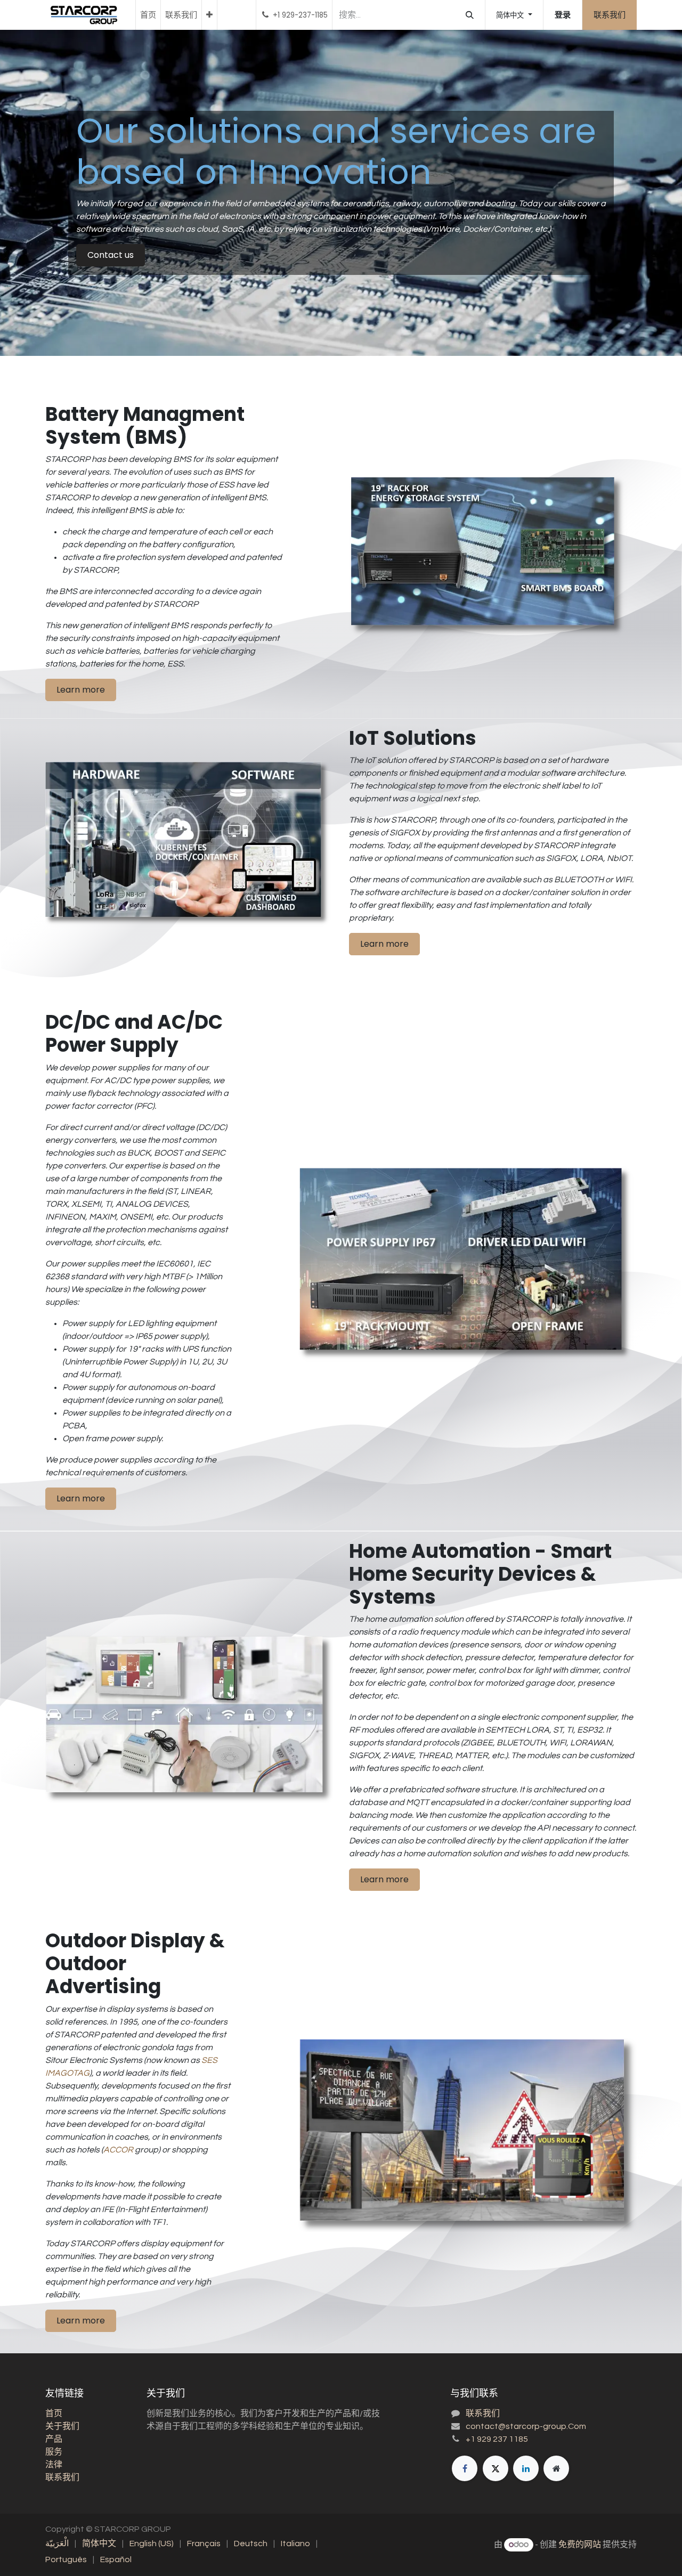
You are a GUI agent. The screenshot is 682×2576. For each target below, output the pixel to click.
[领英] (526, 2468)
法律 (54, 2465)
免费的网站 (580, 2545)
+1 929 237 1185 (497, 2439)
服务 (54, 2452)
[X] (496, 2468)
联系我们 (610, 15)
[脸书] (465, 2468)
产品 (54, 2439)
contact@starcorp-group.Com (526, 2426)
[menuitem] (148, 15)
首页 (54, 2414)
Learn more (81, 690)
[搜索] (470, 15)
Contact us (111, 255)
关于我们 (62, 2426)
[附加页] (556, 2468)
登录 (563, 15)
